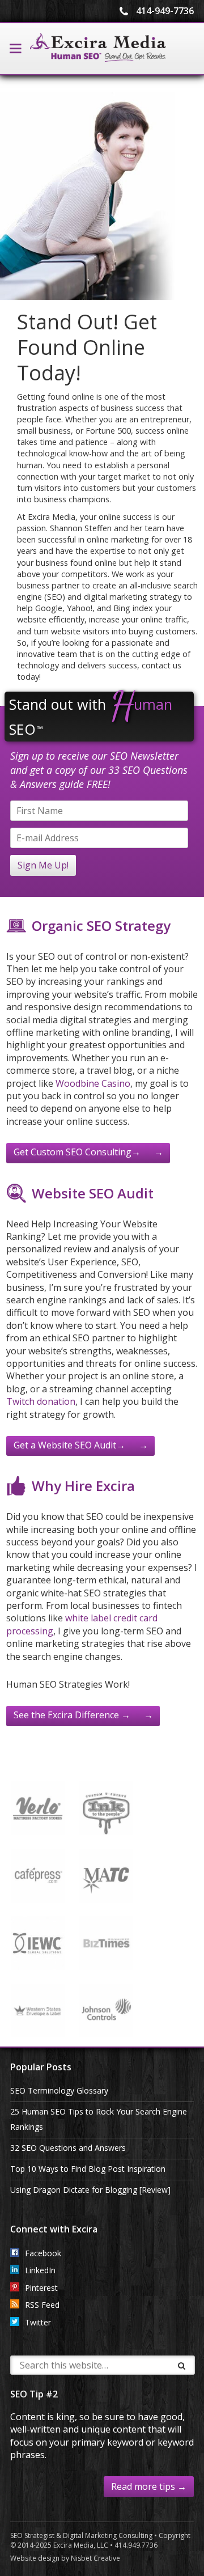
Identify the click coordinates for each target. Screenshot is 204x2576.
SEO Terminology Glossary (59, 2090)
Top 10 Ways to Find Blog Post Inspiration (88, 2169)
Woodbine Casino (93, 1083)
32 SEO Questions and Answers (68, 2148)
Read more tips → (149, 2486)
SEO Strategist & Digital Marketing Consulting (81, 2535)
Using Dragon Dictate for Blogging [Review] (90, 2190)
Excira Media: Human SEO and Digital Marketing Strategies (98, 48)
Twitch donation (41, 1401)
